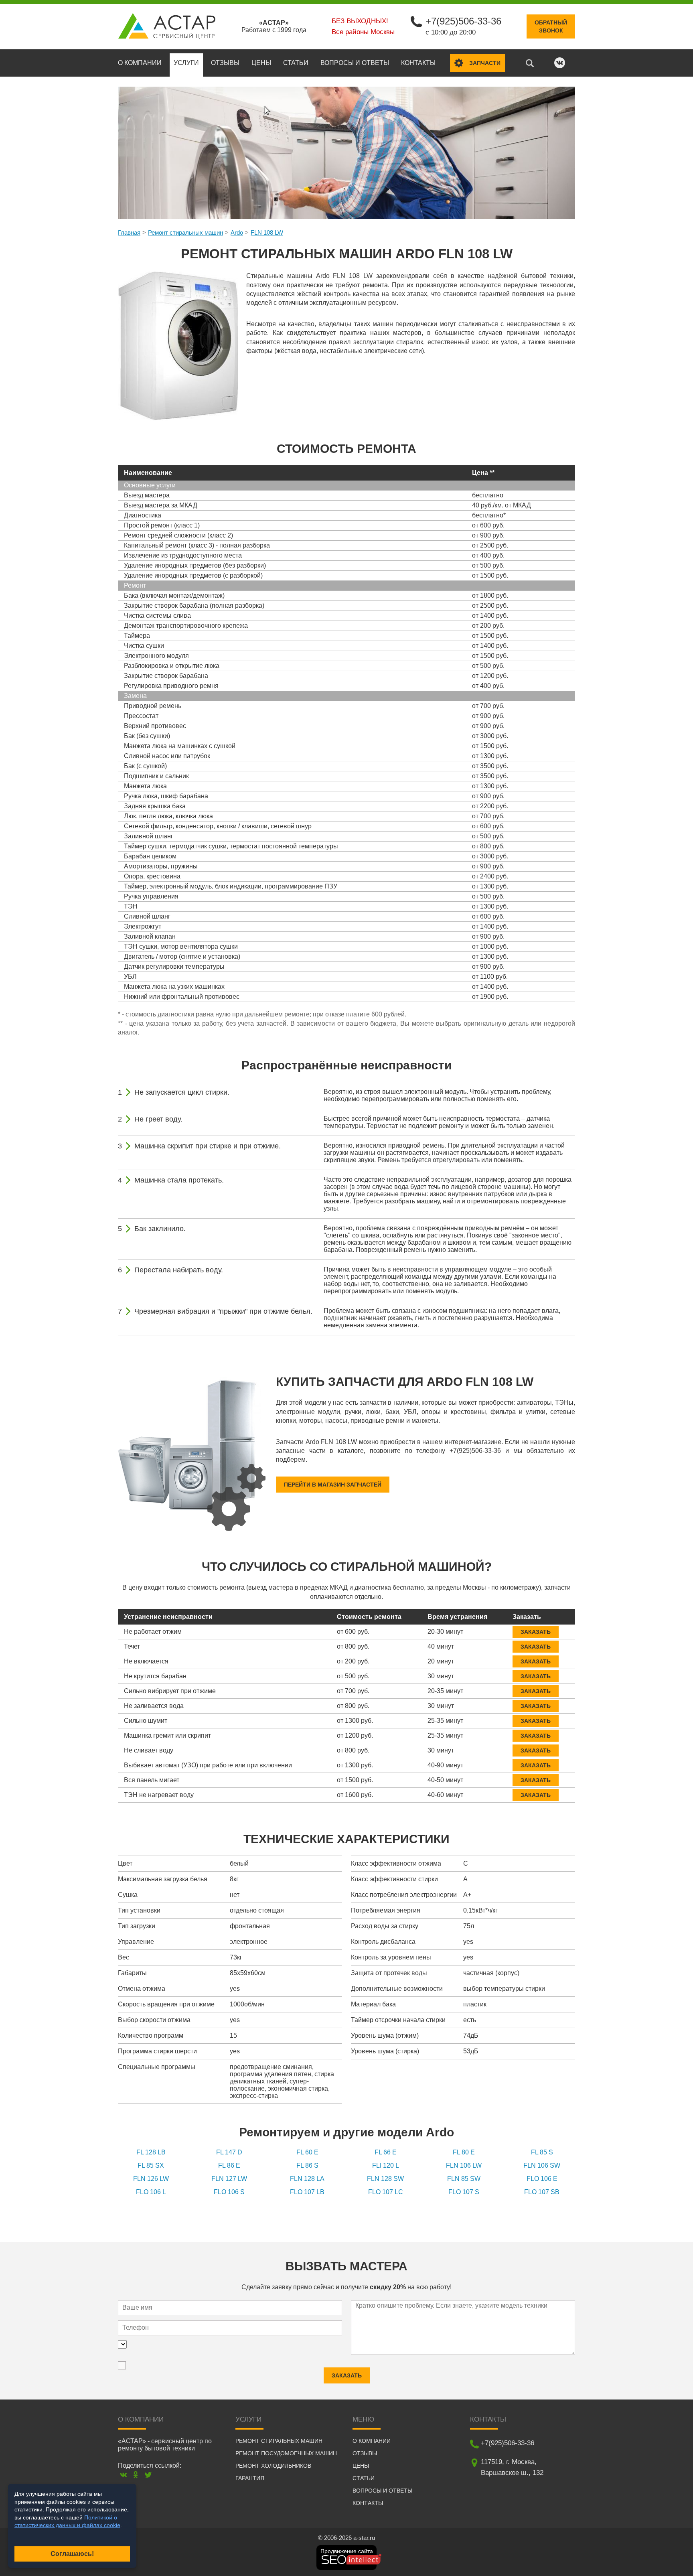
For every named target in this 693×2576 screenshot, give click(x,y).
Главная (129, 232)
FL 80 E (464, 2152)
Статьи (296, 63)
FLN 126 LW (151, 2179)
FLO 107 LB (307, 2192)
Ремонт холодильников (273, 2466)
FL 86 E (229, 2165)
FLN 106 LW (464, 2165)
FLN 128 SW (385, 2179)
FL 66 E (386, 2152)
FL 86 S (307, 2165)
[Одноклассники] (136, 2475)
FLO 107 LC (386, 2192)
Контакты (418, 63)
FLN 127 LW (229, 2179)
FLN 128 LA (307, 2179)
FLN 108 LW (267, 232)
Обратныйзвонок (551, 26)
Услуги (186, 63)
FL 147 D (229, 2152)
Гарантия (250, 2478)
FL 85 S (542, 2152)
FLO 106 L (151, 2192)
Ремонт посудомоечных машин (286, 2453)
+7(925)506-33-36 (463, 21)
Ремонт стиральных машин (185, 232)
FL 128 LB (151, 2152)
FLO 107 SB (542, 2192)
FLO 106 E (542, 2179)
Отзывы (225, 63)
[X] (148, 2475)
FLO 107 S (464, 2192)
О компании (140, 63)
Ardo (237, 232)
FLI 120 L (386, 2165)
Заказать (536, 1632)
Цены (261, 63)
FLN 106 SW (542, 2165)
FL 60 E (307, 2152)
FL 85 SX (151, 2165)
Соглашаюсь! (72, 2554)
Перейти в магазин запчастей (333, 1485)
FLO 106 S (229, 2192)
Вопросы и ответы (355, 63)
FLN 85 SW (464, 2179)
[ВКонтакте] (123, 2475)
